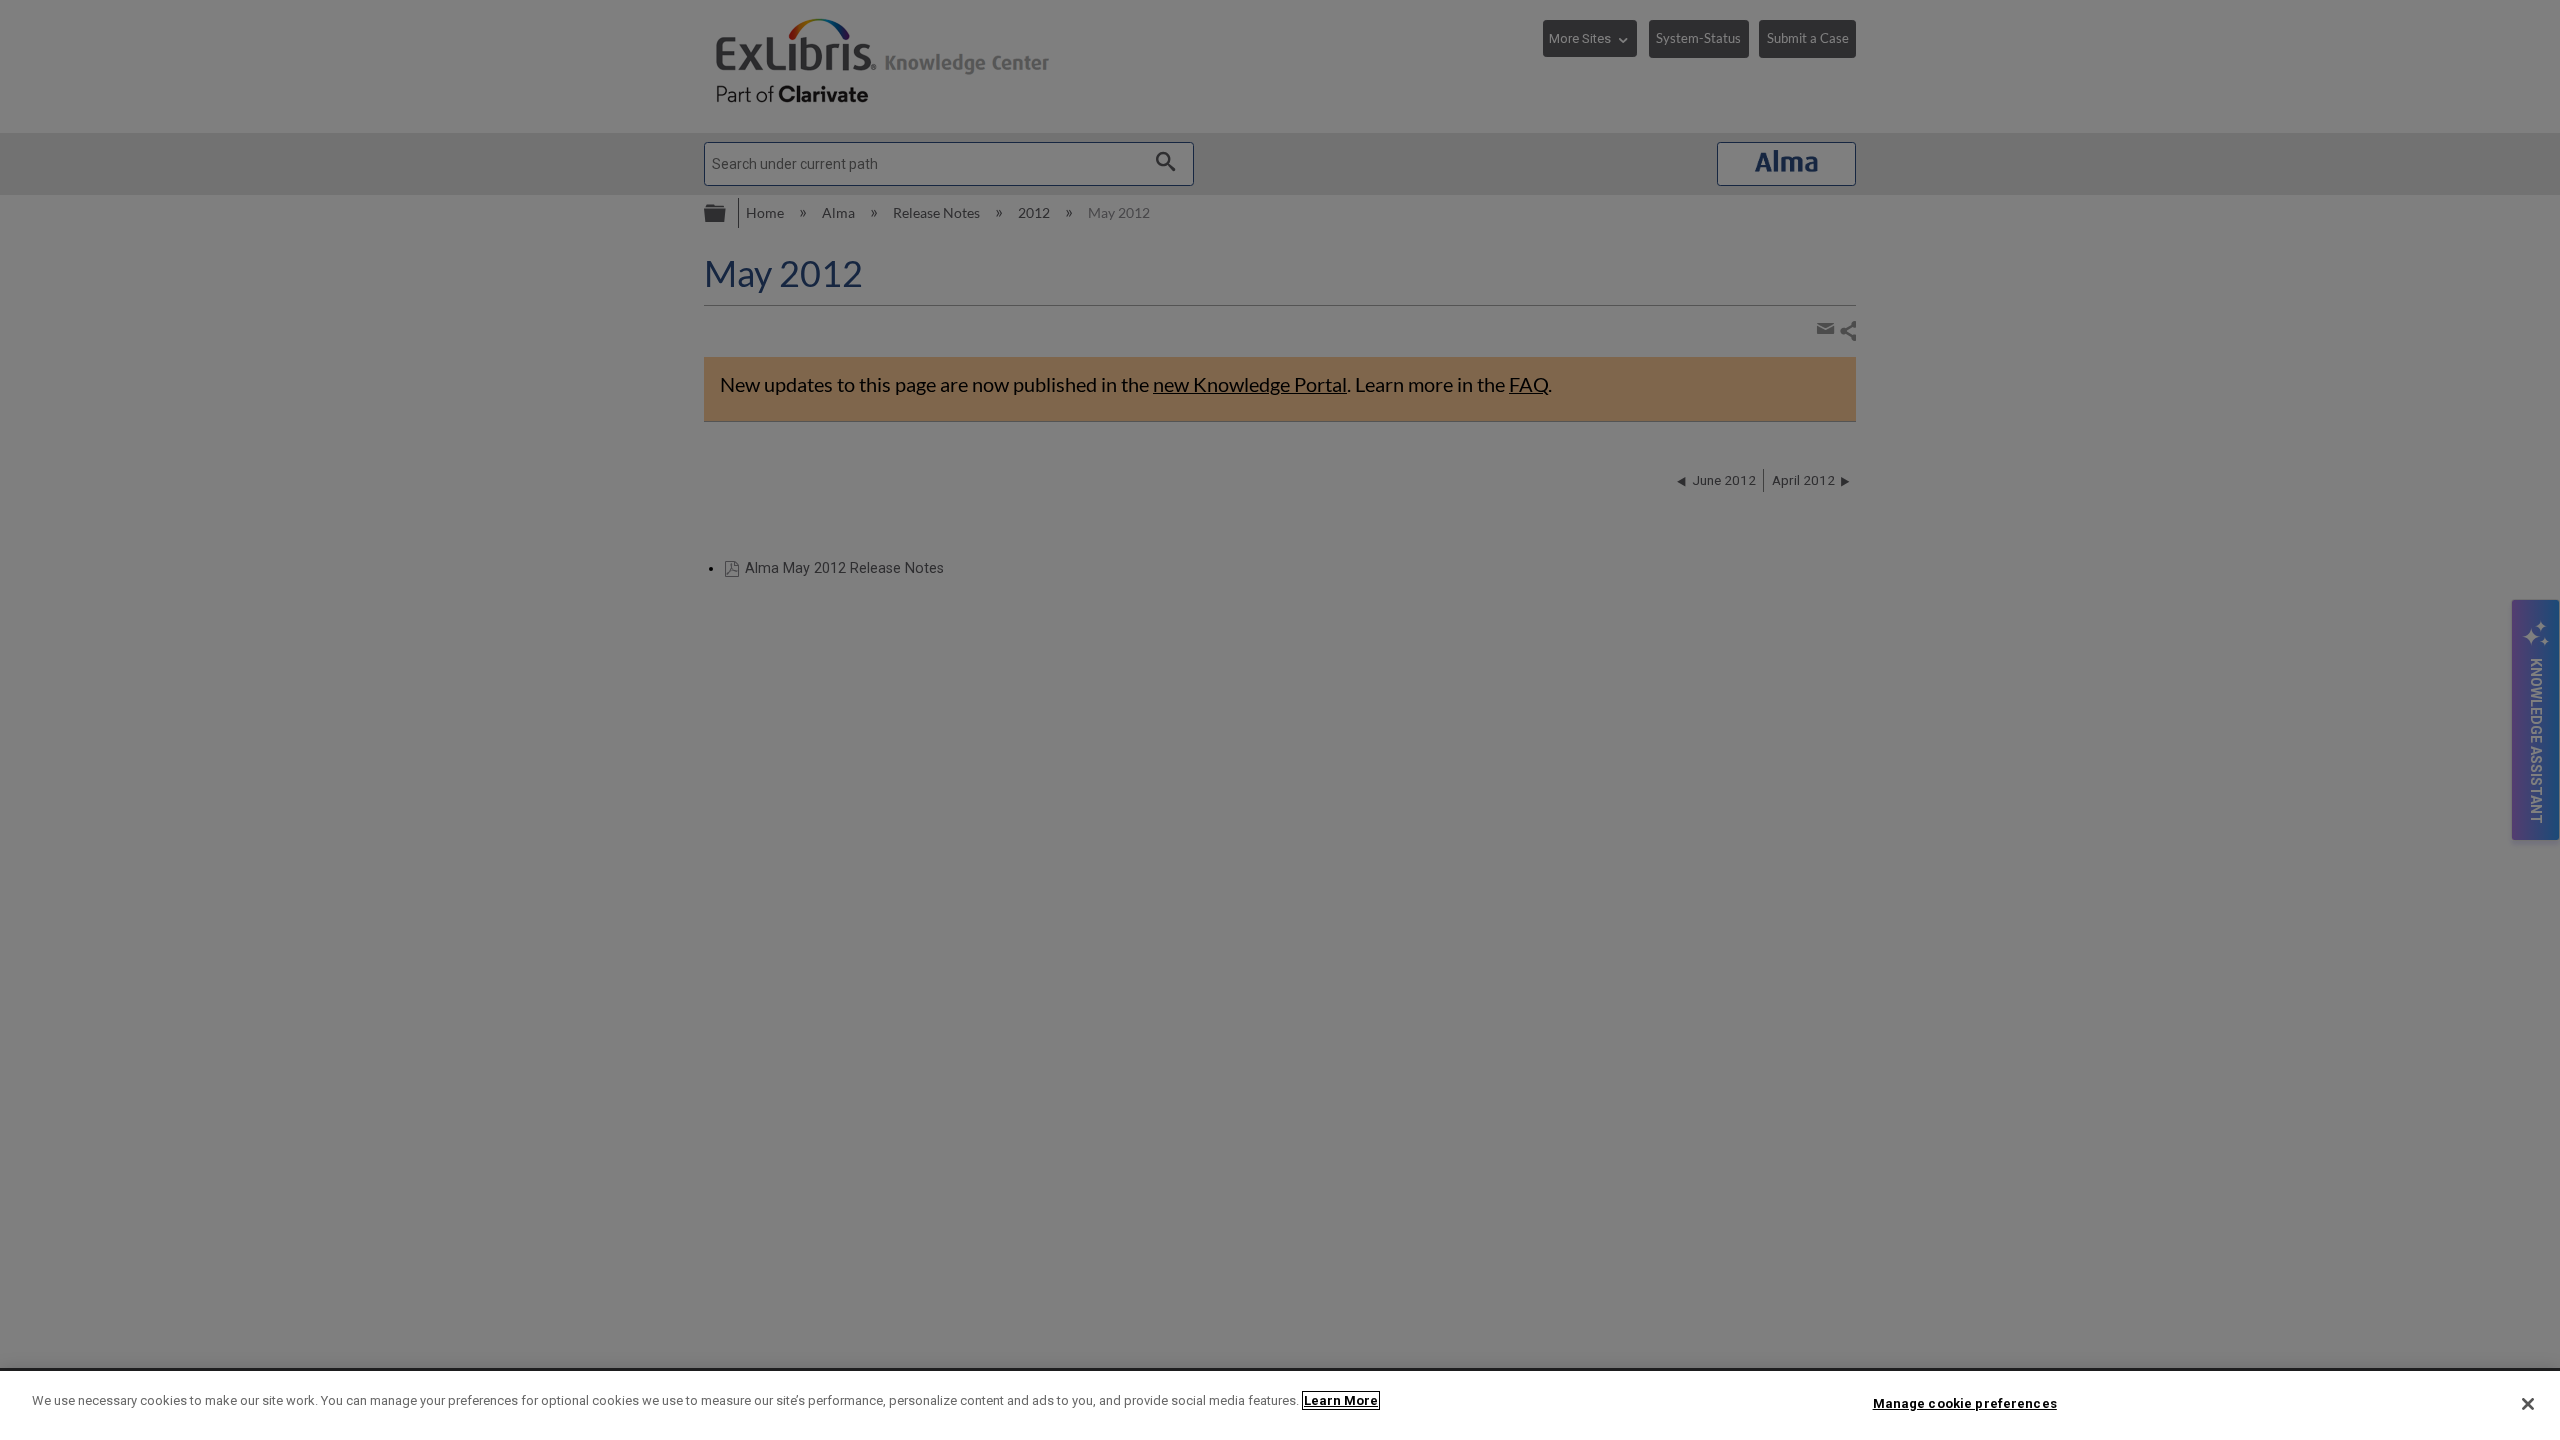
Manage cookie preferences (1965, 1403)
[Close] (2528, 1404)
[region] (1280, 1405)
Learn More (1341, 1400)
